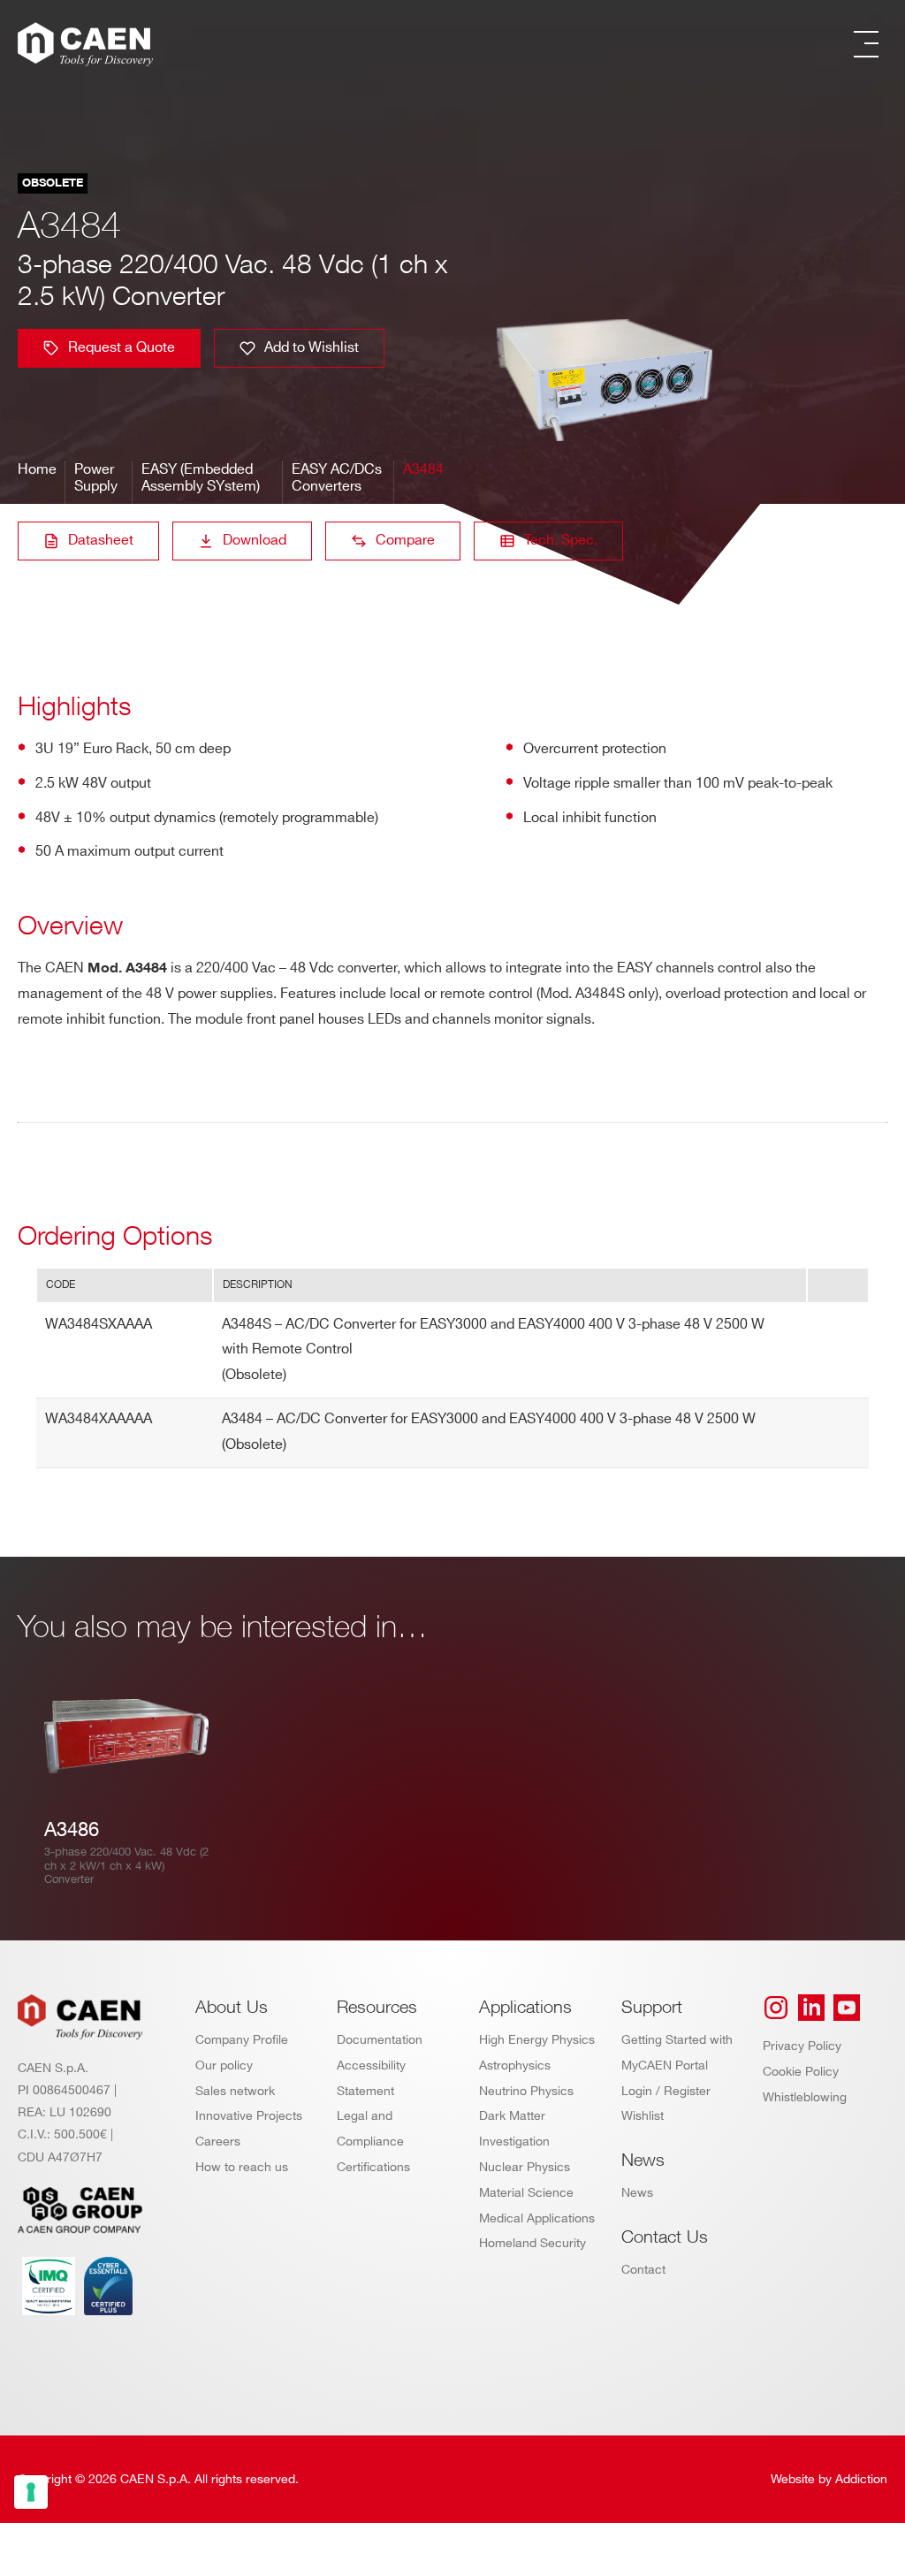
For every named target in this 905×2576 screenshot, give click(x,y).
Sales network (235, 2091)
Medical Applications (537, 2218)
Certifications (373, 2167)
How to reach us (242, 2167)
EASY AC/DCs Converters (337, 478)
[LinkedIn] (811, 2008)
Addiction (861, 2479)
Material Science (526, 2193)
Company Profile (242, 2040)
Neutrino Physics (526, 2091)
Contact (643, 2270)
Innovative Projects (249, 2116)
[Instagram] (776, 2008)
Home (37, 470)
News (637, 2193)
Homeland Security (532, 2243)
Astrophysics (515, 2065)
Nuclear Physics (525, 2167)
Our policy (224, 2065)
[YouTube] (847, 2008)
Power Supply (96, 478)
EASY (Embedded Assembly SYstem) (201, 478)
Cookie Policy (801, 2072)
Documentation (380, 2040)
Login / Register (666, 2091)
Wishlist (643, 2116)
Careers (218, 2142)
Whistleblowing (805, 2097)
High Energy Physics (537, 2040)
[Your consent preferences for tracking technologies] (31, 2492)
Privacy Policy (802, 2046)
